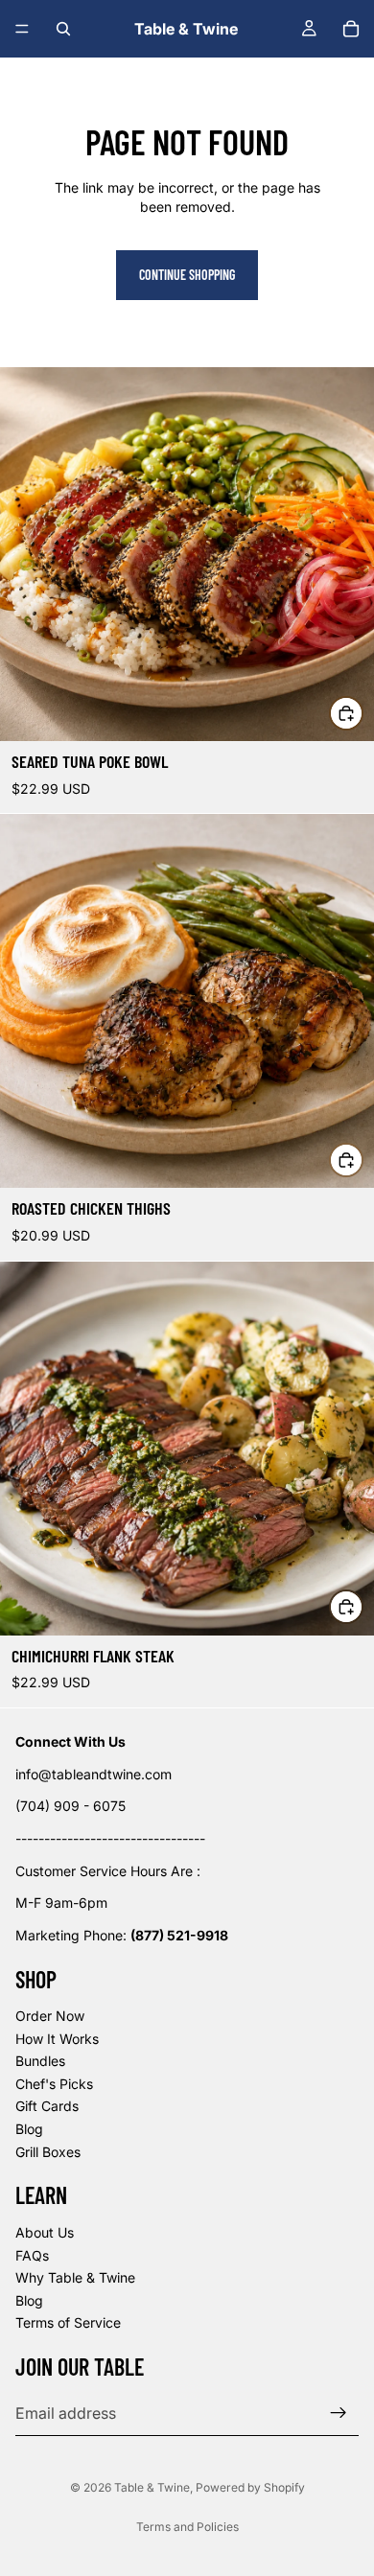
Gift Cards (47, 2107)
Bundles (40, 2061)
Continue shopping (187, 275)
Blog (29, 2129)
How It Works (57, 2039)
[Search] (63, 29)
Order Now (50, 2016)
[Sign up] (339, 2413)
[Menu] (22, 29)
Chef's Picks (54, 2084)
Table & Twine (152, 2487)
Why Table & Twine (75, 2277)
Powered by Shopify (250, 2487)
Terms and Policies (187, 2527)
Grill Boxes (48, 2152)
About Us (45, 2232)
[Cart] (351, 29)
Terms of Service (68, 2323)
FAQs (32, 2255)
